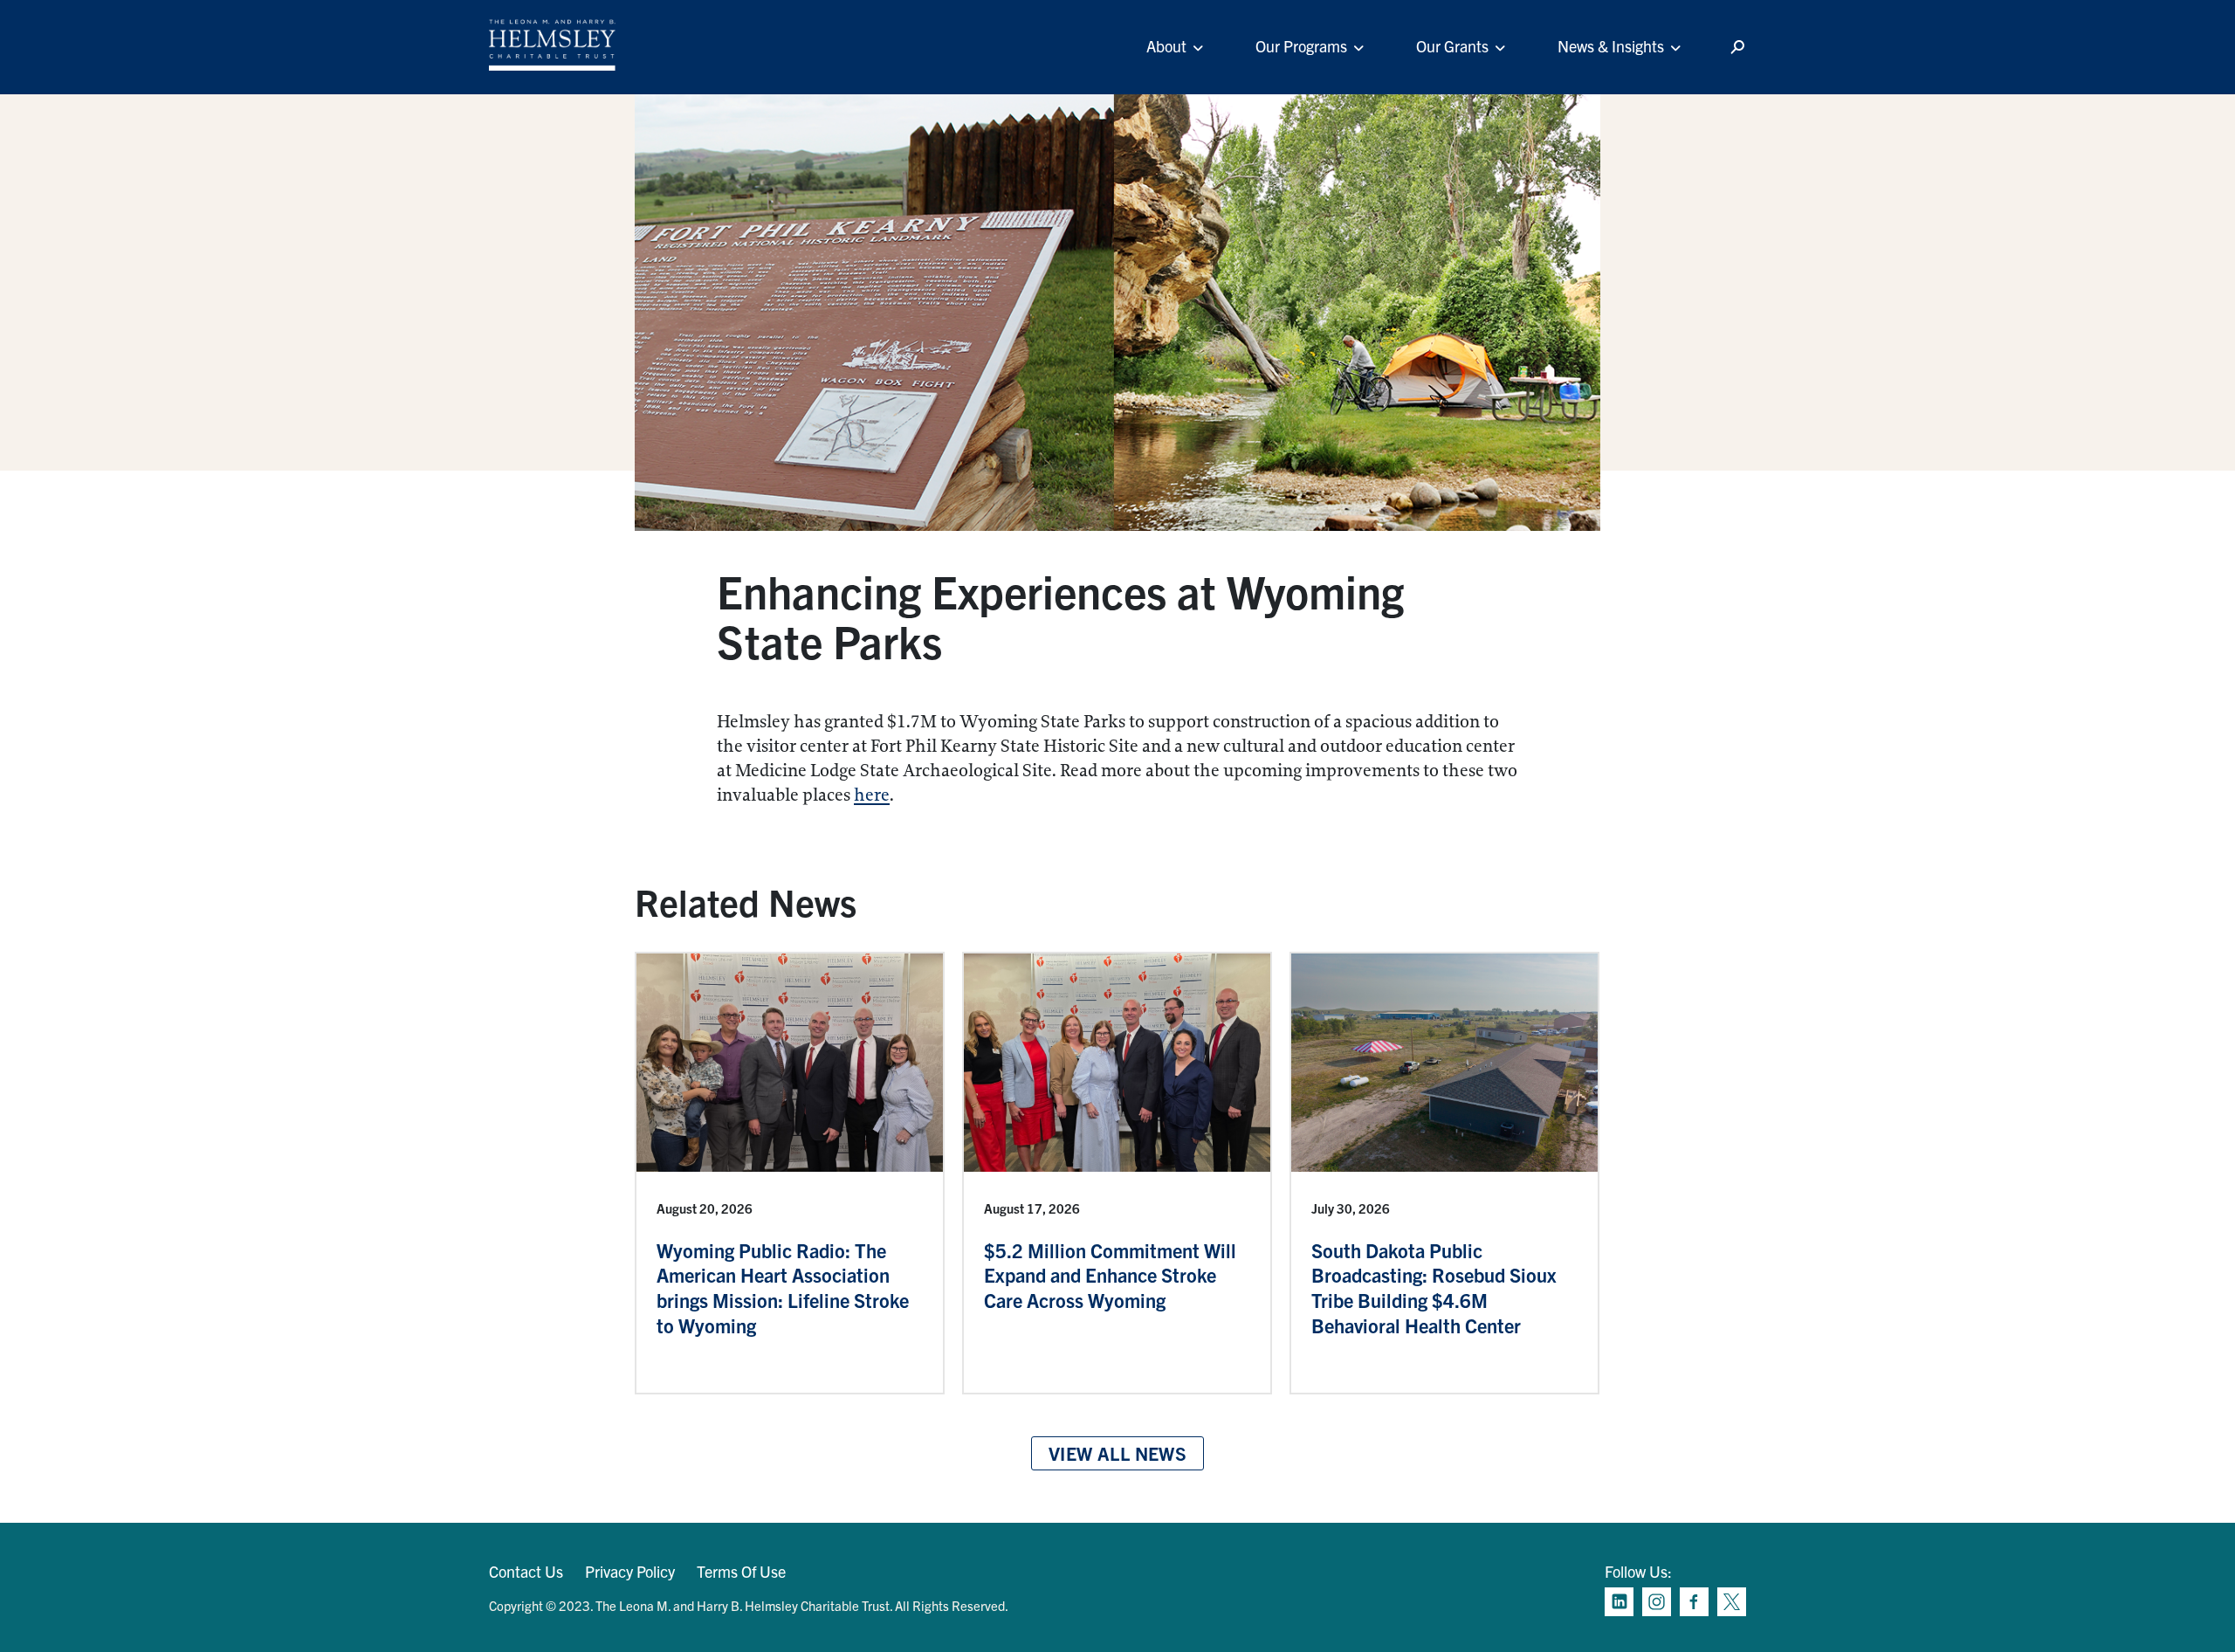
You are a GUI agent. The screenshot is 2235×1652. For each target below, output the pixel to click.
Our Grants (1452, 46)
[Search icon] (1737, 48)
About (1166, 46)
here (872, 795)
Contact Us (526, 1571)
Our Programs (1301, 46)
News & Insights (1611, 46)
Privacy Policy (630, 1571)
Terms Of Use (741, 1571)
